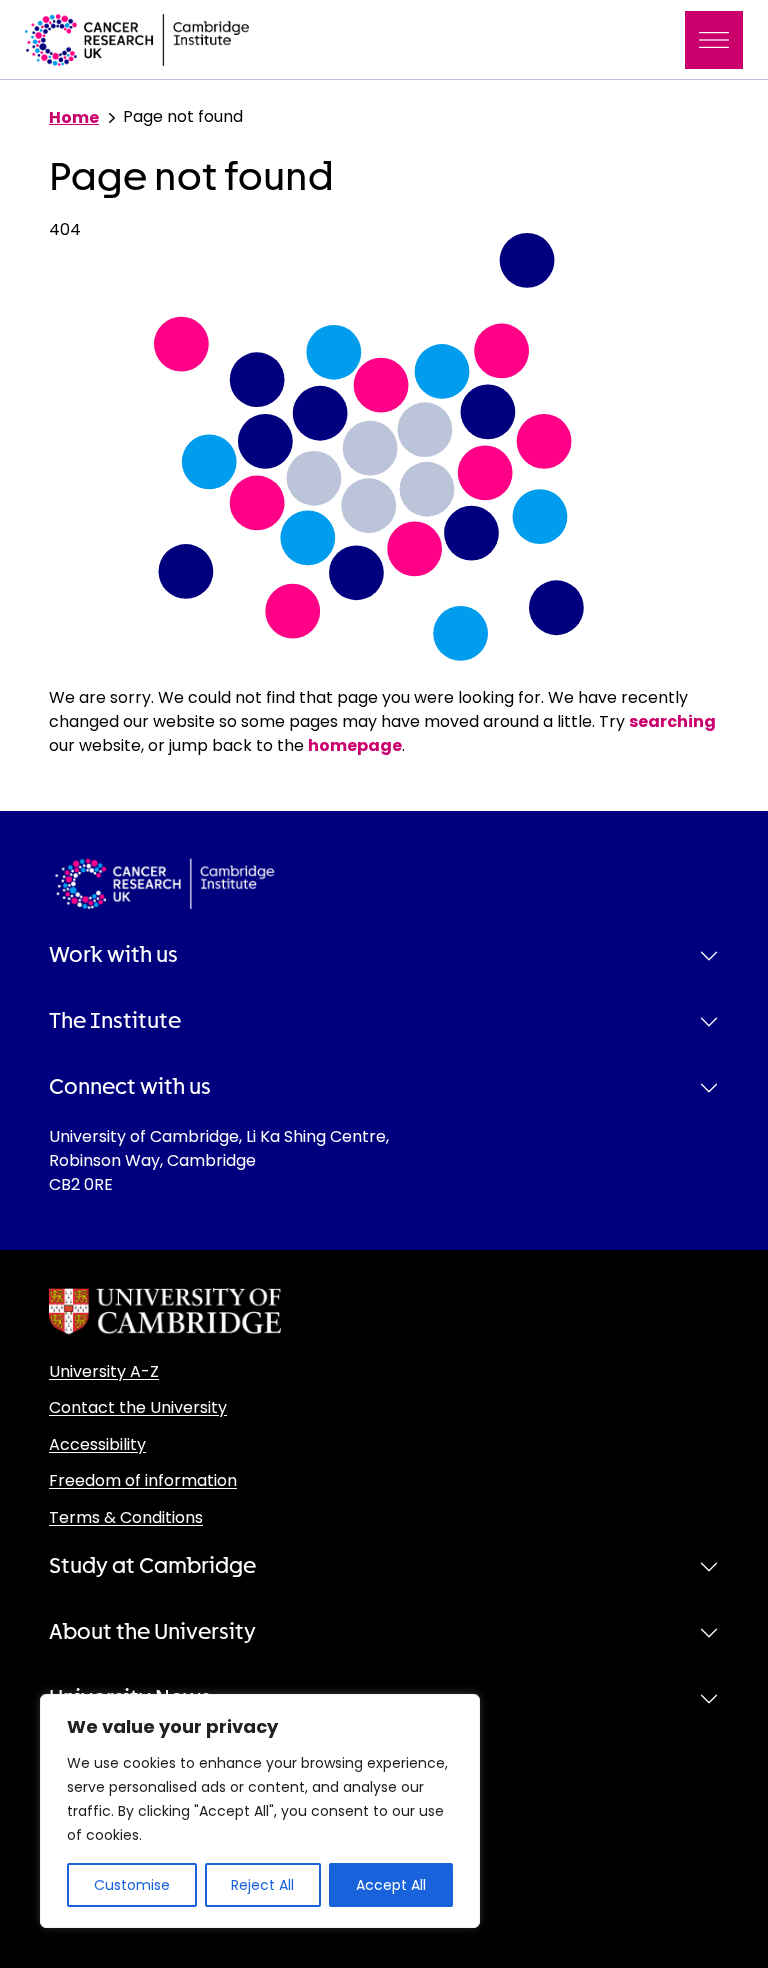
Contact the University (138, 1407)
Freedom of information (143, 1480)
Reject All (262, 1885)
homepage (355, 745)
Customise (132, 1885)
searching (672, 721)
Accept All (391, 1885)
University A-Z (104, 1371)
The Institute (115, 1021)
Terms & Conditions (126, 1517)
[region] (260, 1811)
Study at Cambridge (152, 1566)
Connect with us (130, 1087)
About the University (152, 1632)
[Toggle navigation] (714, 40)
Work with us (113, 955)
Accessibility (97, 1444)
